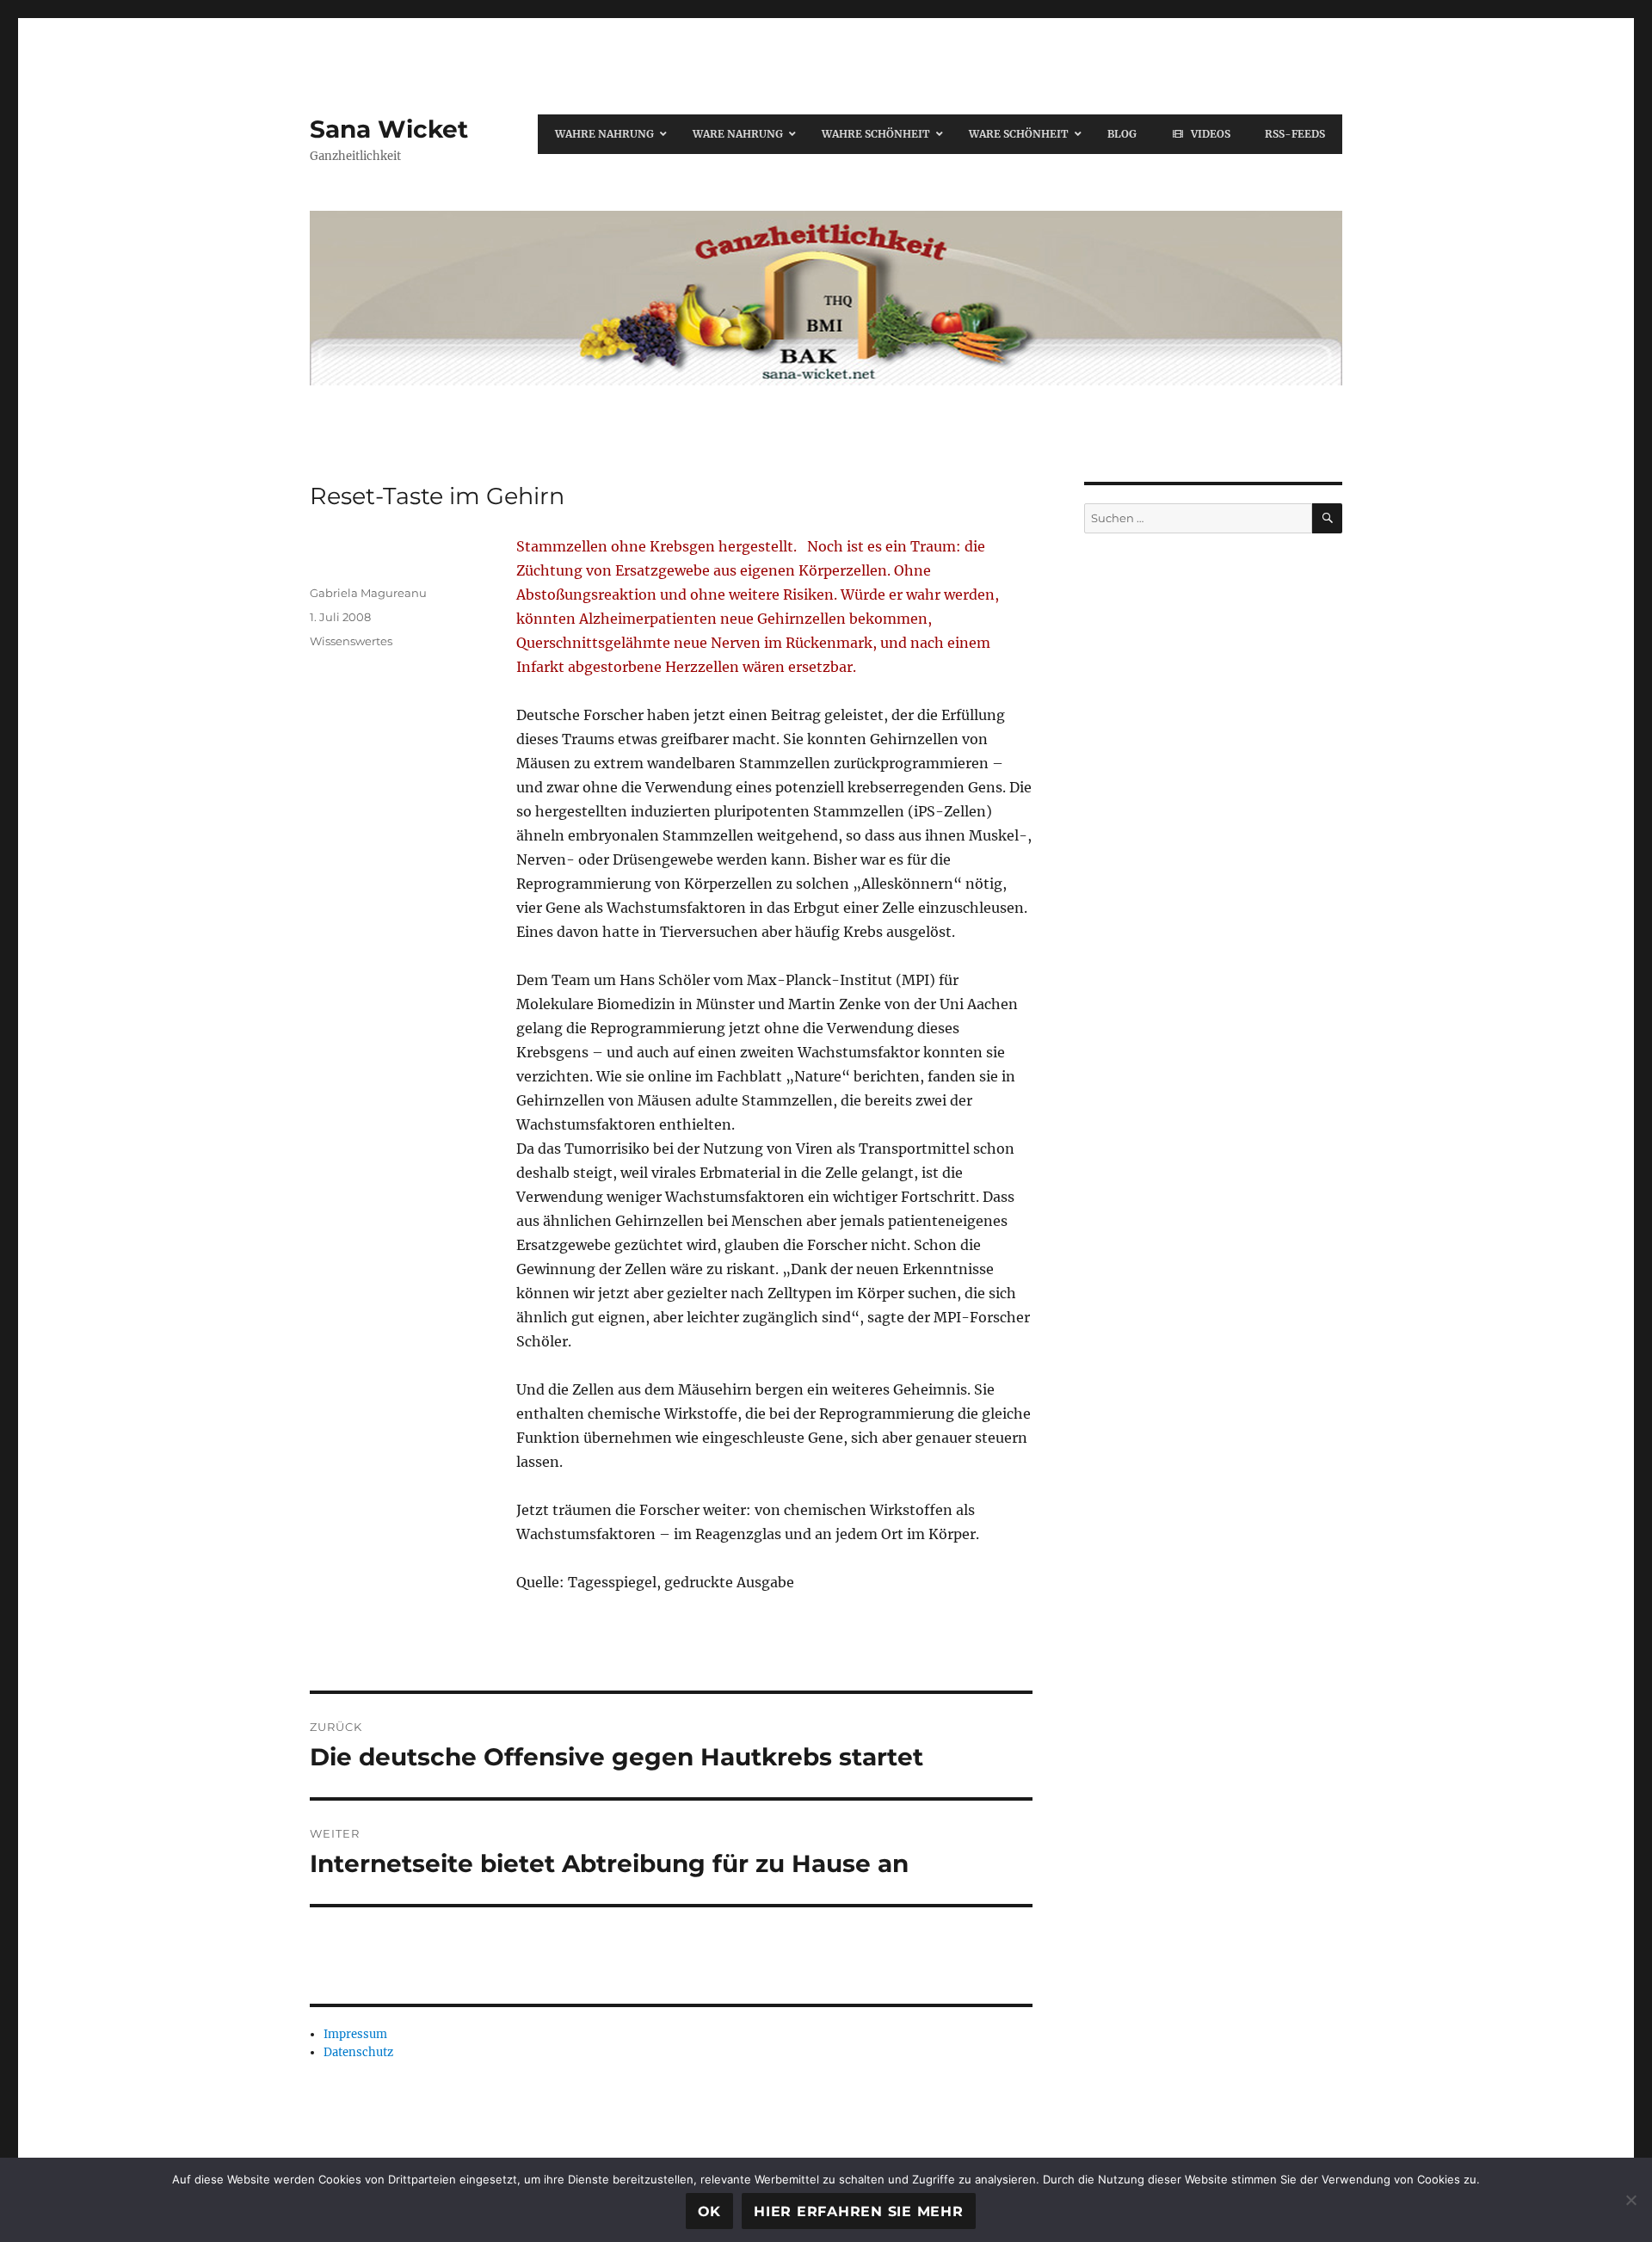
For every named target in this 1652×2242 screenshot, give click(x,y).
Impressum (355, 2034)
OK (710, 2211)
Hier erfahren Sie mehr (859, 2211)
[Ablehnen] (1630, 2200)
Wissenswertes (351, 641)
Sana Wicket (389, 129)
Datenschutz (358, 2052)
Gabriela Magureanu (368, 593)
